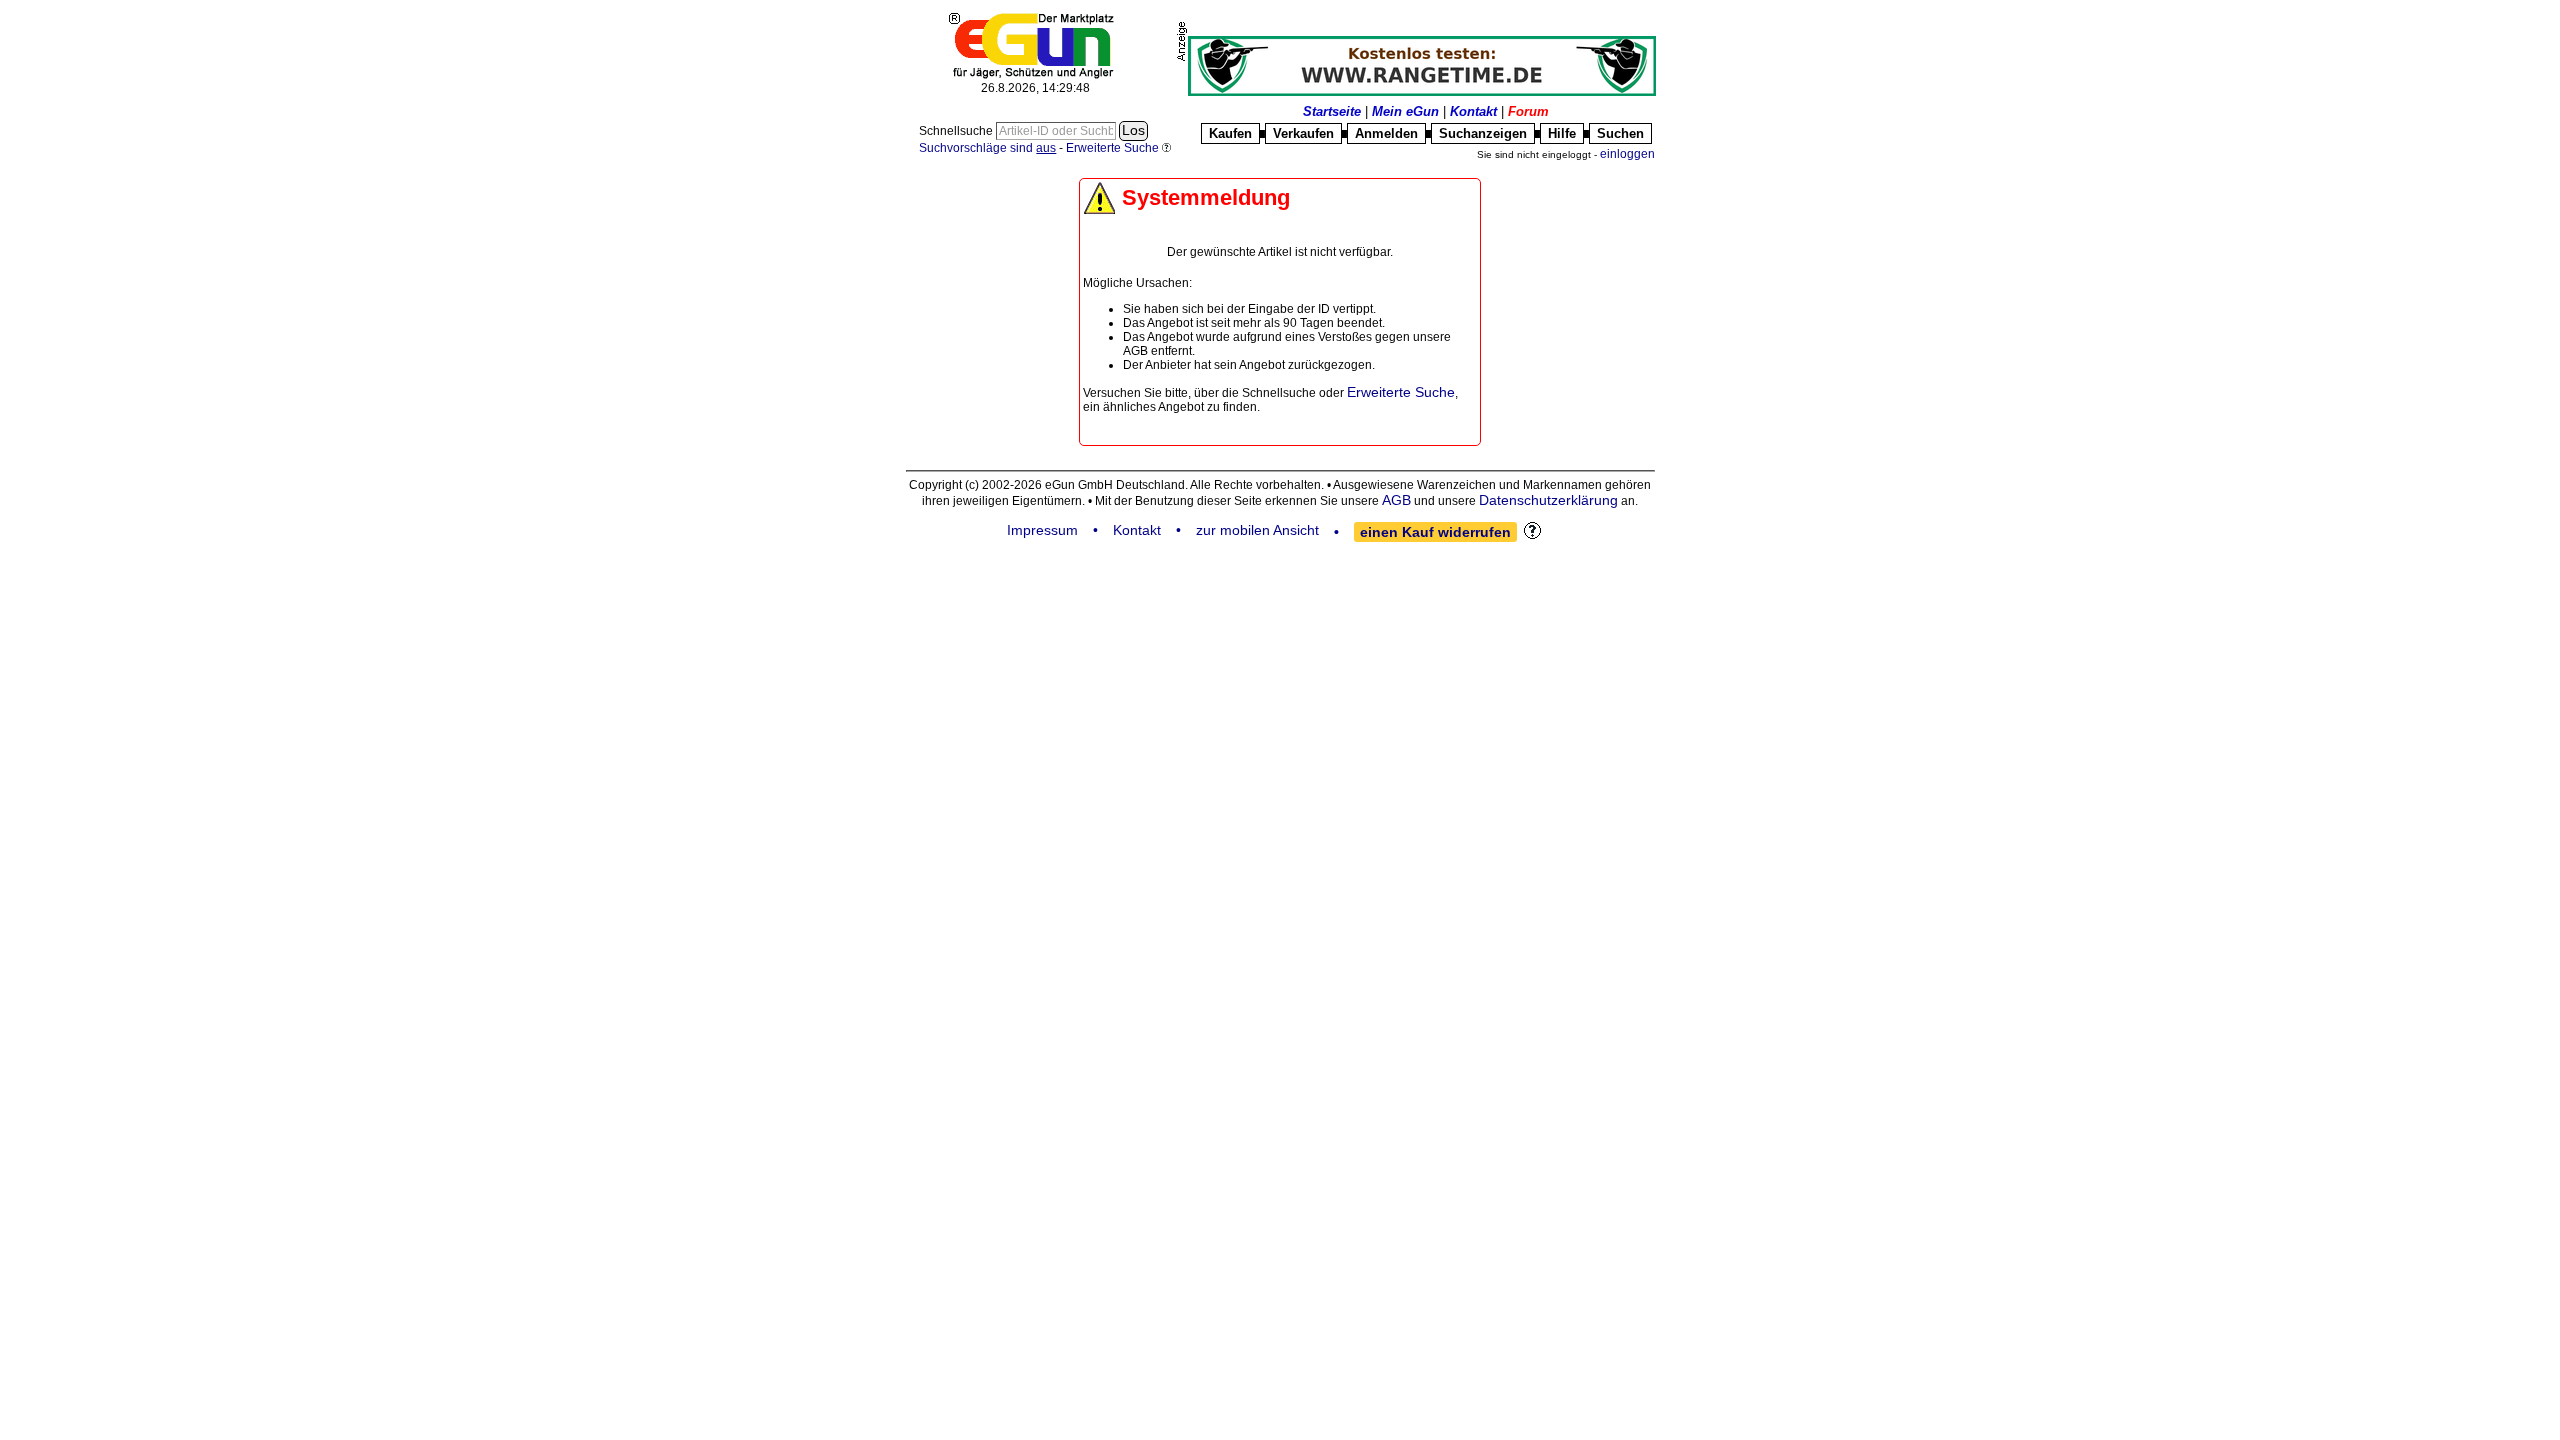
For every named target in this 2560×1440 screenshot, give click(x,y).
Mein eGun (1405, 111)
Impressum (1042, 530)
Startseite (1332, 111)
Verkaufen (1303, 133)
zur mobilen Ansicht (1257, 530)
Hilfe (1562, 133)
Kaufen (1230, 133)
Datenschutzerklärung (1548, 500)
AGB (1396, 500)
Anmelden (1386, 133)
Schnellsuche (957, 131)
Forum (1528, 111)
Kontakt (1473, 111)
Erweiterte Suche (1401, 392)
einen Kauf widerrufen (1435, 532)
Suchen (1620, 133)
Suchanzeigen (1483, 133)
